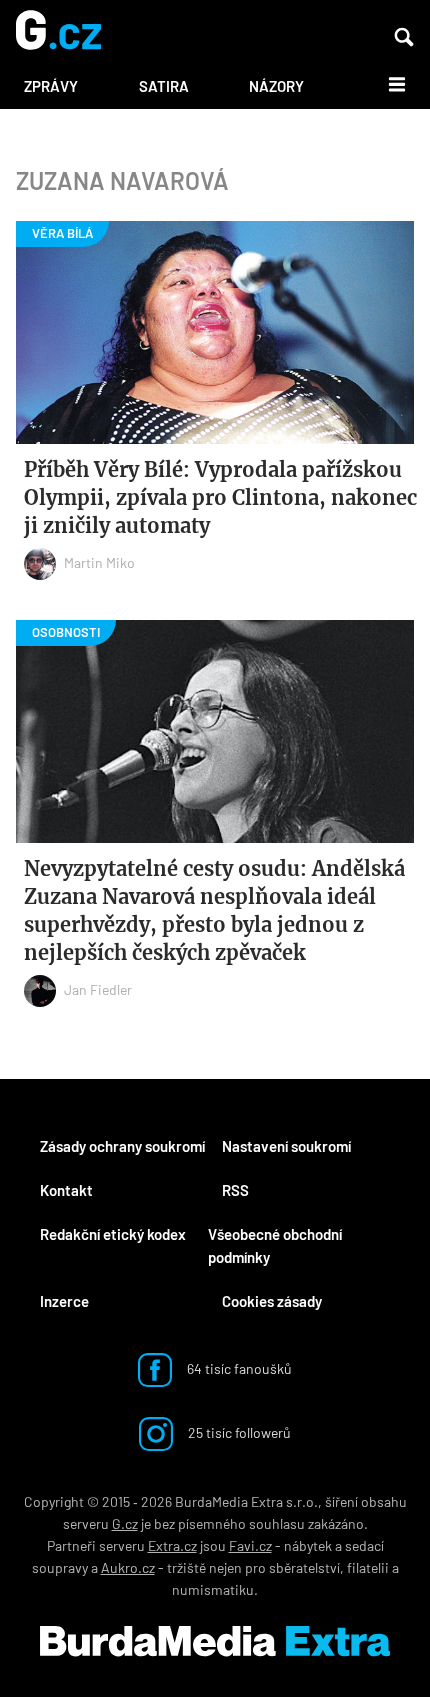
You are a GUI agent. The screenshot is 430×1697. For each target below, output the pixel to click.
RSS (235, 1190)
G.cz (125, 1523)
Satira (164, 86)
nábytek (308, 1545)
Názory (276, 86)
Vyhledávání (404, 37)
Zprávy (51, 86)
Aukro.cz (128, 1567)
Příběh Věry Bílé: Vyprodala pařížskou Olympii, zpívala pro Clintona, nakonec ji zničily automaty (220, 497)
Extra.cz (172, 1545)
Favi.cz (250, 1545)
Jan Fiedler (98, 989)
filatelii (368, 1567)
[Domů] (58, 31)
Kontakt (66, 1190)
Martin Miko (99, 562)
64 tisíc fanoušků (238, 1368)
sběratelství (304, 1567)
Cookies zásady (272, 1301)
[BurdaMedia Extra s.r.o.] (215, 1641)
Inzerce (64, 1301)
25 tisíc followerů (238, 1432)
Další (385, 83)
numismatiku (213, 1589)
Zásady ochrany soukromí (122, 1146)
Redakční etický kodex (113, 1234)
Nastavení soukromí (286, 1146)
